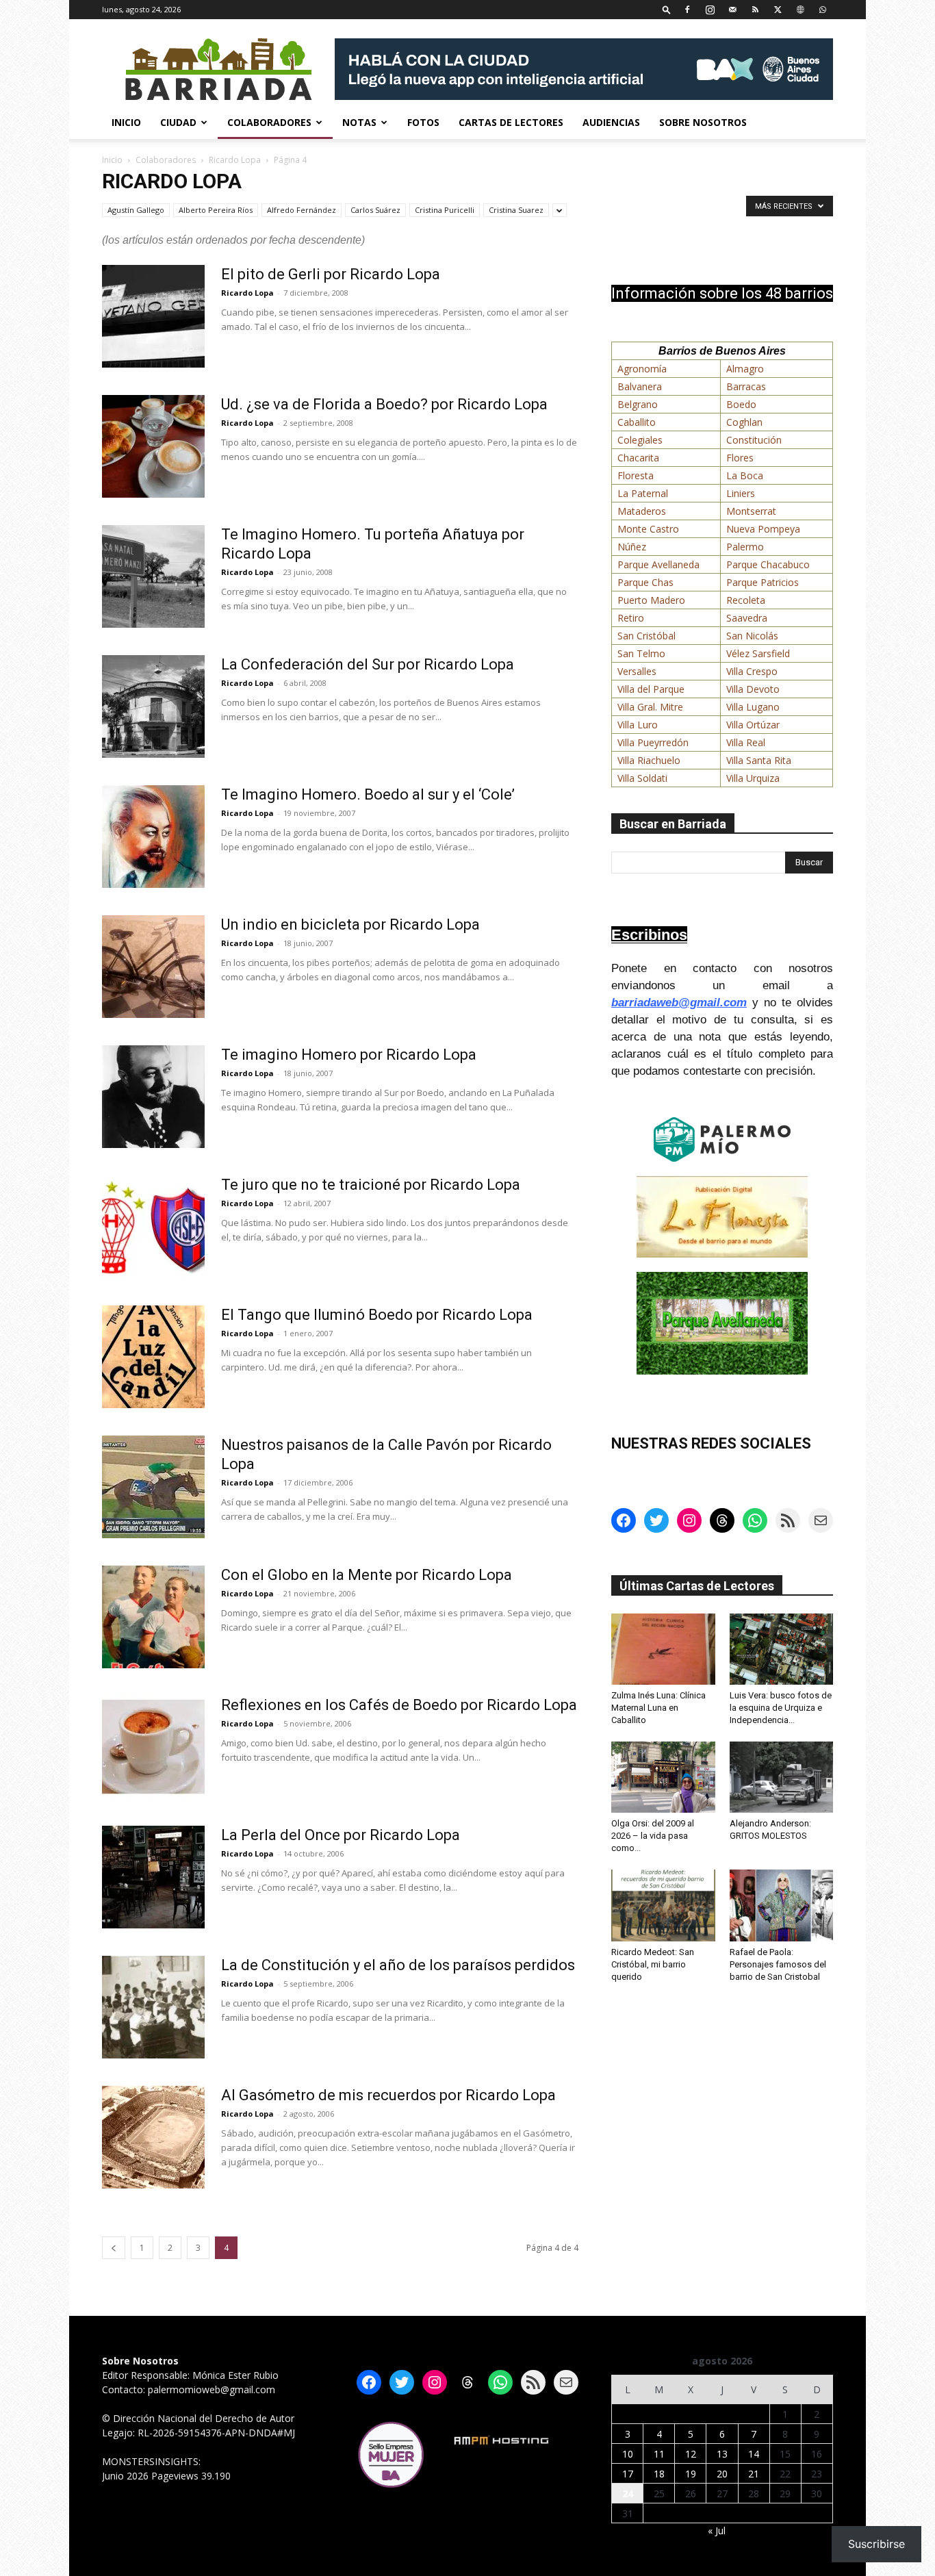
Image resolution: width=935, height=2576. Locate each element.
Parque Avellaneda (658, 564)
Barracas (746, 386)
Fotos (423, 122)
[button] (667, 9)
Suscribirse (876, 2544)
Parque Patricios (763, 582)
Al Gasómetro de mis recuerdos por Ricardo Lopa (388, 2095)
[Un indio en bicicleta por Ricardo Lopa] (153, 967)
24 (628, 2494)
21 (754, 2474)
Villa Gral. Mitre (650, 707)
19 (691, 2474)
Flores (740, 458)
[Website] (800, 9)
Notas (359, 122)
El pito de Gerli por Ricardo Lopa (331, 274)
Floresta (636, 475)
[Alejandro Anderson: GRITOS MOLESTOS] (782, 1777)
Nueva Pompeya (763, 529)
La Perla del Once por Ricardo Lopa (341, 1835)
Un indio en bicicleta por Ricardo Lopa (350, 924)
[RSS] (755, 9)
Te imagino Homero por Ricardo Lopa (349, 1055)
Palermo (745, 547)
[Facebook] (687, 9)
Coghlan (744, 422)
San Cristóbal (646, 636)
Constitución (754, 440)
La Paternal (643, 493)
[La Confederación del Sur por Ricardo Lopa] (153, 706)
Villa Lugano (753, 707)
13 (722, 2454)
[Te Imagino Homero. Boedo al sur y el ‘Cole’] (153, 837)
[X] (778, 9)
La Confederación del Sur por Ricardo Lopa (368, 664)
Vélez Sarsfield (758, 653)
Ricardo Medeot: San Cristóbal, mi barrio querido (653, 1964)
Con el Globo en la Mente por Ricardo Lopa (367, 1575)
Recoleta (746, 600)
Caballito (637, 422)
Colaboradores (269, 122)
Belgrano (638, 404)
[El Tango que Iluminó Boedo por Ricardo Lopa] (153, 1357)
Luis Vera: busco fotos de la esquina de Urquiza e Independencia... (781, 1708)
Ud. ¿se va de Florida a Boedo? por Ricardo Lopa (384, 404)
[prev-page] (114, 2248)
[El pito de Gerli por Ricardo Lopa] (153, 316)
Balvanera (640, 386)
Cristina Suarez (516, 210)
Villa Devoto (753, 689)
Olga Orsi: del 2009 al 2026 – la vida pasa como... (653, 1836)
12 (691, 2454)
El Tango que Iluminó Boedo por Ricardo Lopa (377, 1315)
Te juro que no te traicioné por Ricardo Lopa (371, 1185)
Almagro (745, 369)
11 (659, 2454)
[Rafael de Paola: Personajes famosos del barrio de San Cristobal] (782, 1905)
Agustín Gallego (136, 210)
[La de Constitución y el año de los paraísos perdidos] (153, 2007)
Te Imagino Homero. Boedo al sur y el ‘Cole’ (368, 794)
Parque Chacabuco (768, 564)
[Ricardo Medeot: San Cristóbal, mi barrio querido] (663, 1905)
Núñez (632, 547)
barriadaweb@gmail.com (679, 1003)
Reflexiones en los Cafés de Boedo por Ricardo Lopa (399, 1705)
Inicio (126, 122)
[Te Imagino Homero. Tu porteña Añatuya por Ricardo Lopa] (153, 576)
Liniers (741, 493)
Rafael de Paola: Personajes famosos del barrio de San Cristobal (778, 1964)
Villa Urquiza (753, 778)
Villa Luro (638, 725)
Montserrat (751, 511)
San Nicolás (752, 636)
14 (754, 2454)
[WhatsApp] (823, 9)
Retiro (631, 618)
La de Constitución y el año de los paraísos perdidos (398, 1965)
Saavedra (747, 618)
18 (659, 2474)
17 (628, 2474)
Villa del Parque (651, 689)
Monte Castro (648, 529)
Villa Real (746, 742)
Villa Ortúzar (753, 725)
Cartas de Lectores (511, 122)
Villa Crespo (752, 671)
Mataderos (642, 511)
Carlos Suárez (375, 210)
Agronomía (642, 369)
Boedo (741, 404)
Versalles (637, 671)
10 (628, 2454)
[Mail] (732, 9)
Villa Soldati (642, 778)
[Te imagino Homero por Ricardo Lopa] (153, 1097)
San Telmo (641, 653)
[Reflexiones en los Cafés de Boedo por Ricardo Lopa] (153, 1747)
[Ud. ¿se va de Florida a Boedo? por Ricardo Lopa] (153, 446)
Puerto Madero (651, 600)
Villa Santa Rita (759, 760)
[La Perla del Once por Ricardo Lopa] (153, 1877)
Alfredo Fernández (302, 210)
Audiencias (611, 122)
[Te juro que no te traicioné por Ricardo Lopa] (153, 1227)
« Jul (717, 2530)
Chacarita (638, 458)
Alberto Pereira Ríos (216, 210)
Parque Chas (645, 582)
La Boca (745, 475)
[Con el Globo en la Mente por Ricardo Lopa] (153, 1617)
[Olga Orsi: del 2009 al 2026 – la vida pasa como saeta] (663, 1777)
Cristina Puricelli (445, 210)
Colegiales (640, 440)
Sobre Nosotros (703, 122)
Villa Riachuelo (649, 760)
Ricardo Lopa (235, 160)
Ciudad (178, 122)
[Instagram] (710, 9)
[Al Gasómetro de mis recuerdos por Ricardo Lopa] (153, 2137)
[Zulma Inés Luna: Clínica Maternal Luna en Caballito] (663, 1649)
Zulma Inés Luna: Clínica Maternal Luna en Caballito (658, 1708)
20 (722, 2474)
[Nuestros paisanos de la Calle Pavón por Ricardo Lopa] (153, 1487)
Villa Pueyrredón (653, 742)
